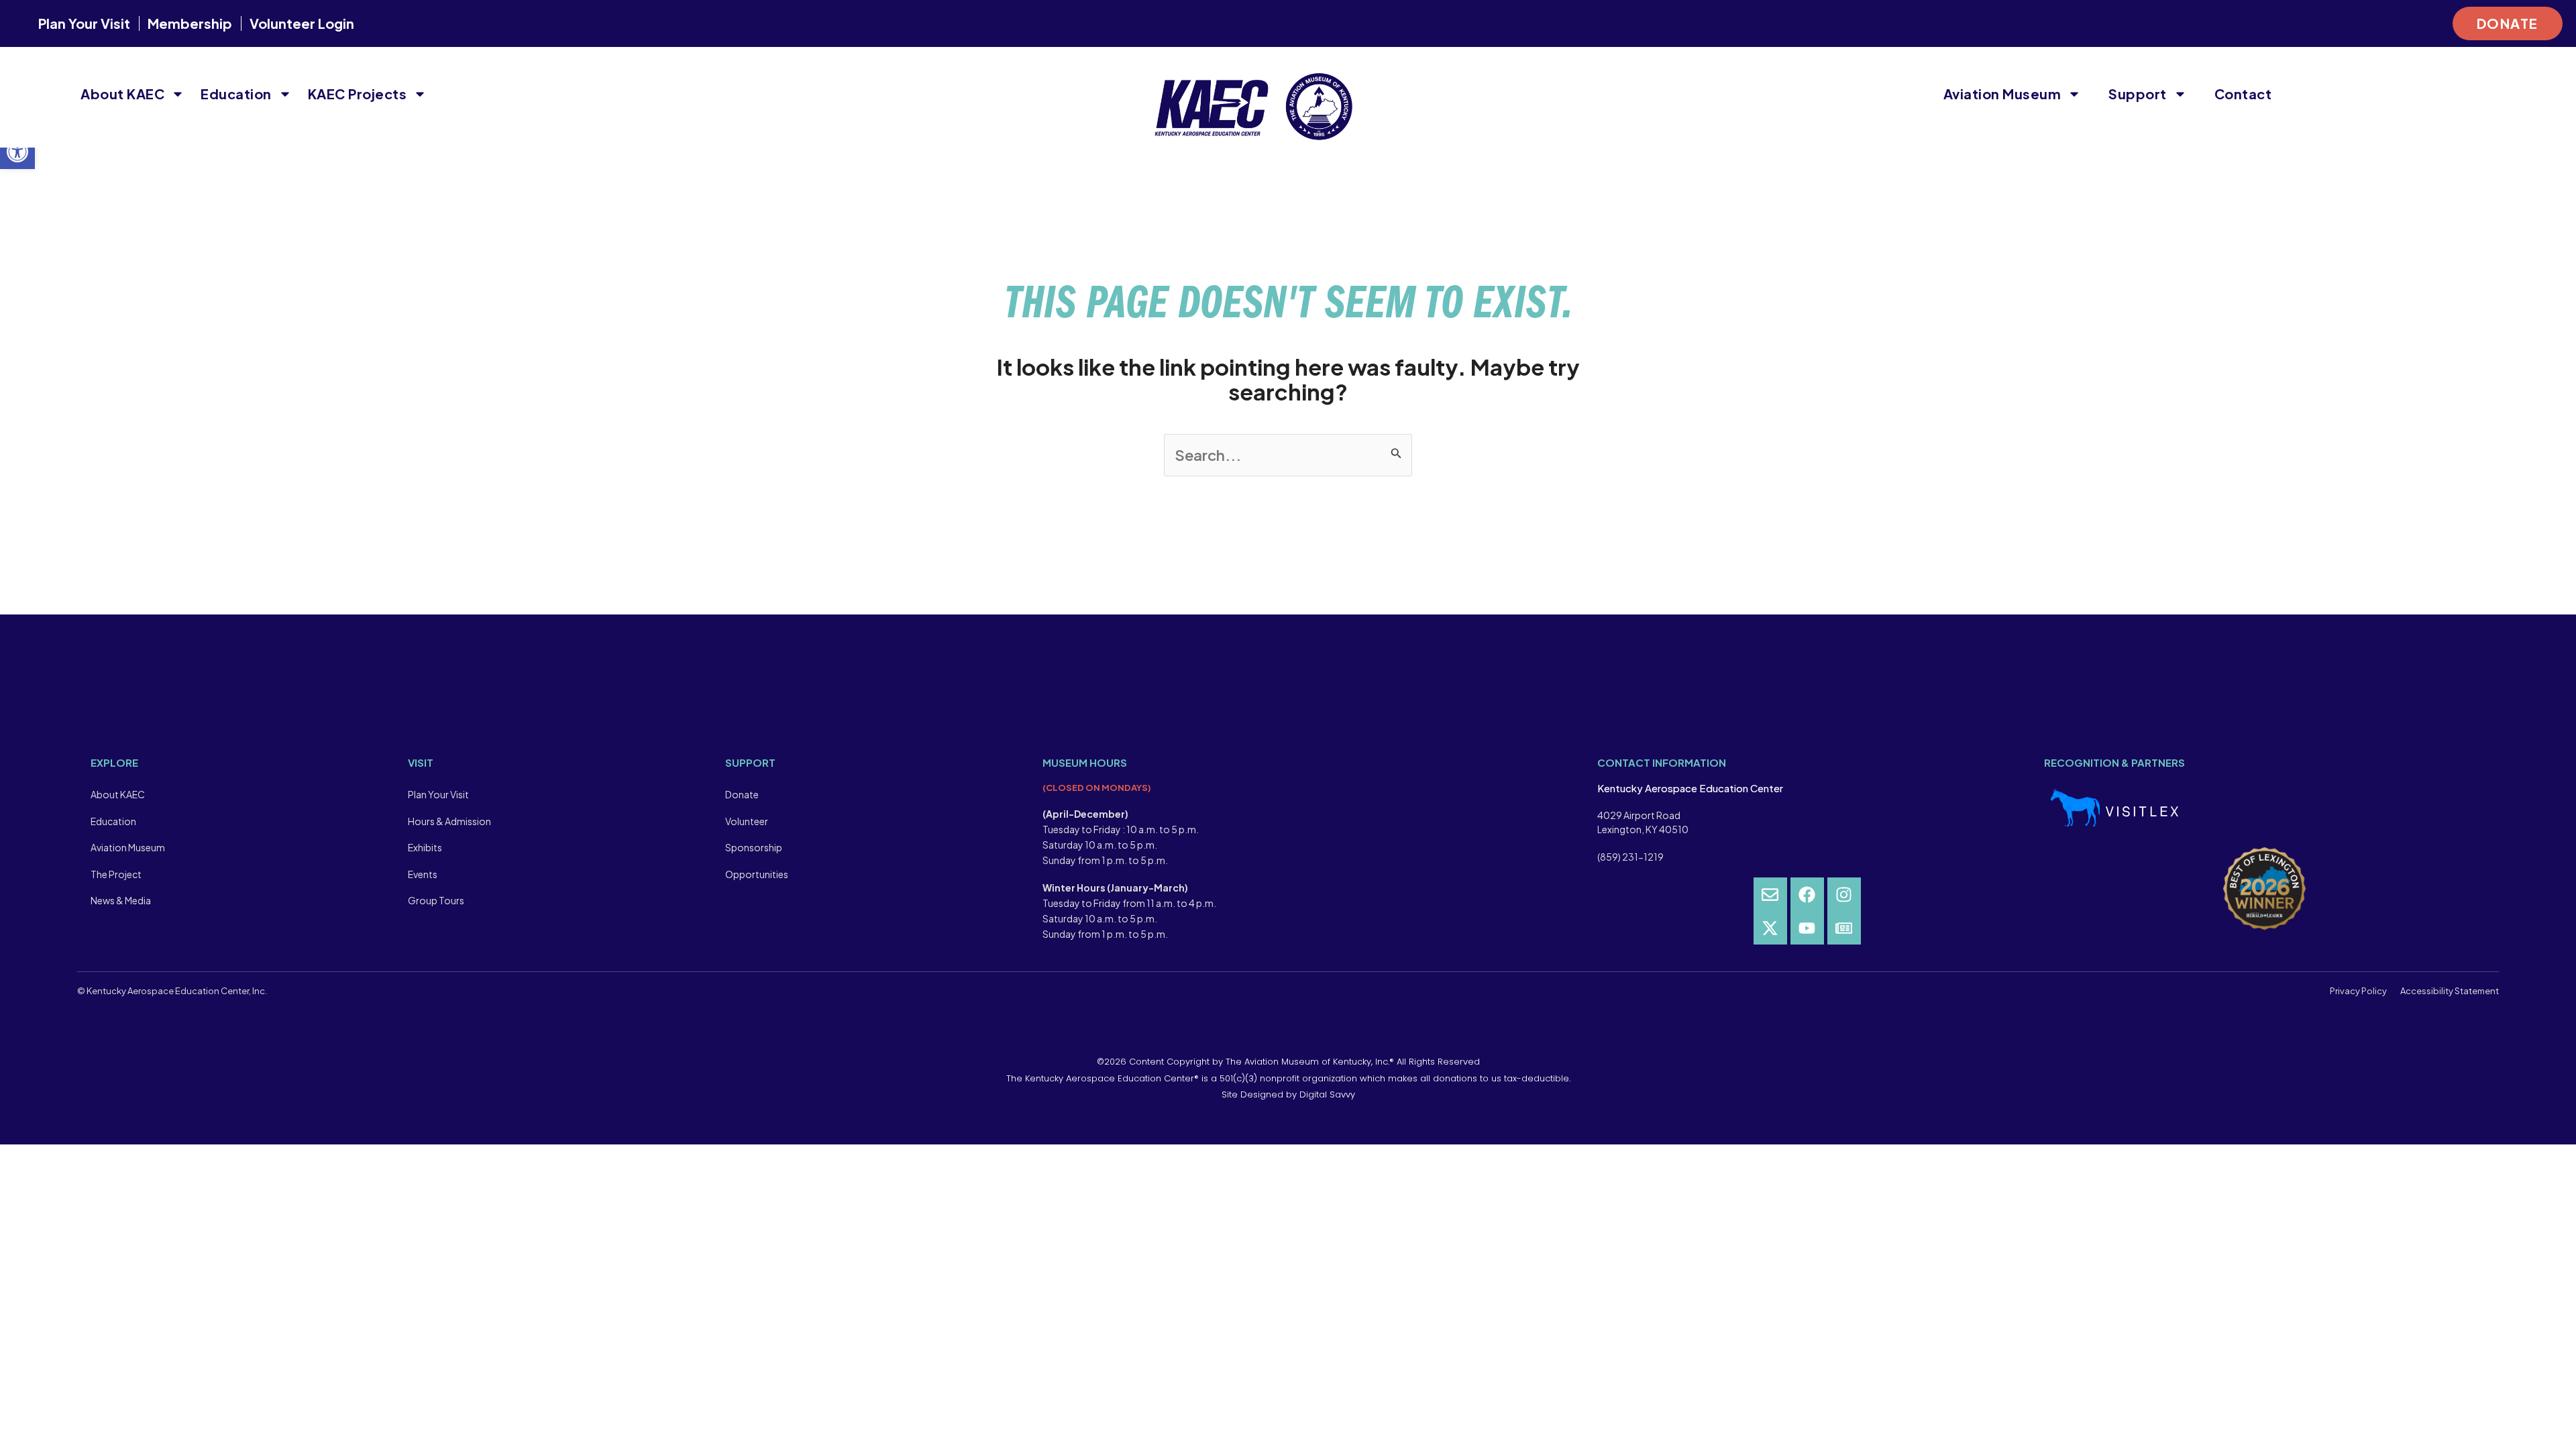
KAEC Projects (358, 94)
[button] (17, 152)
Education (236, 94)
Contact (2243, 94)
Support (2138, 94)
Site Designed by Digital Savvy (1288, 1094)
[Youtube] (1807, 928)
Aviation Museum (2002, 94)
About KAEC (122, 94)
